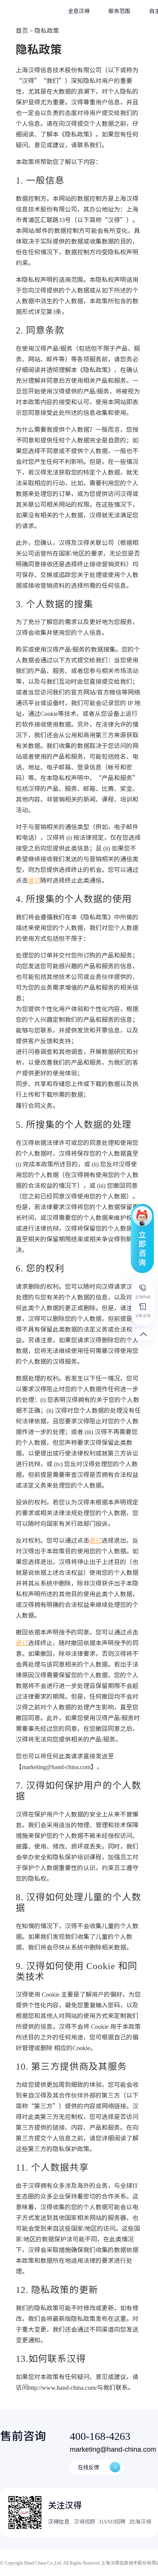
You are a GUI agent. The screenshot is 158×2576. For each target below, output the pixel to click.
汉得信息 (59, 2522)
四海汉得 (140, 2522)
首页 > (24, 31)
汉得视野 (84, 2522)
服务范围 (119, 11)
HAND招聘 (112, 2522)
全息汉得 (79, 11)
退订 (34, 880)
